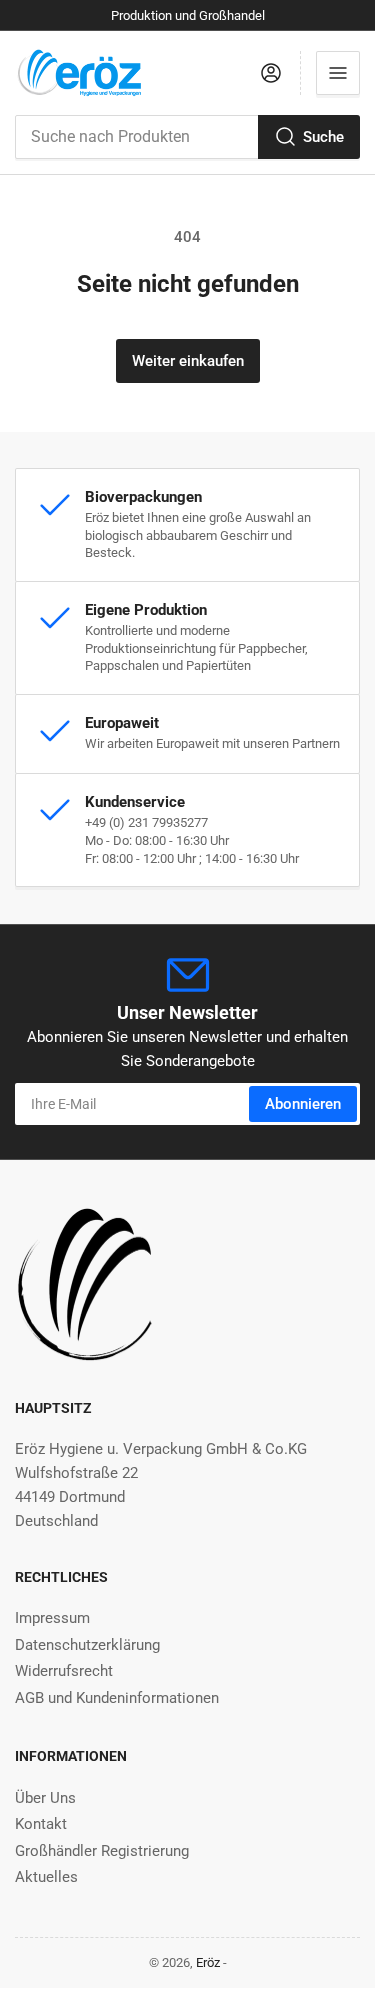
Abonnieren (303, 1104)
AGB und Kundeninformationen (117, 1698)
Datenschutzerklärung (87, 1645)
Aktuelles (46, 1877)
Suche (323, 137)
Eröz (208, 1962)
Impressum (52, 1618)
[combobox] (187, 137)
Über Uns (45, 1798)
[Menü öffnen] (338, 73)
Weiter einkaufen (188, 361)
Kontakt (41, 1824)
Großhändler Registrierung (102, 1851)
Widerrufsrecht (64, 1671)
